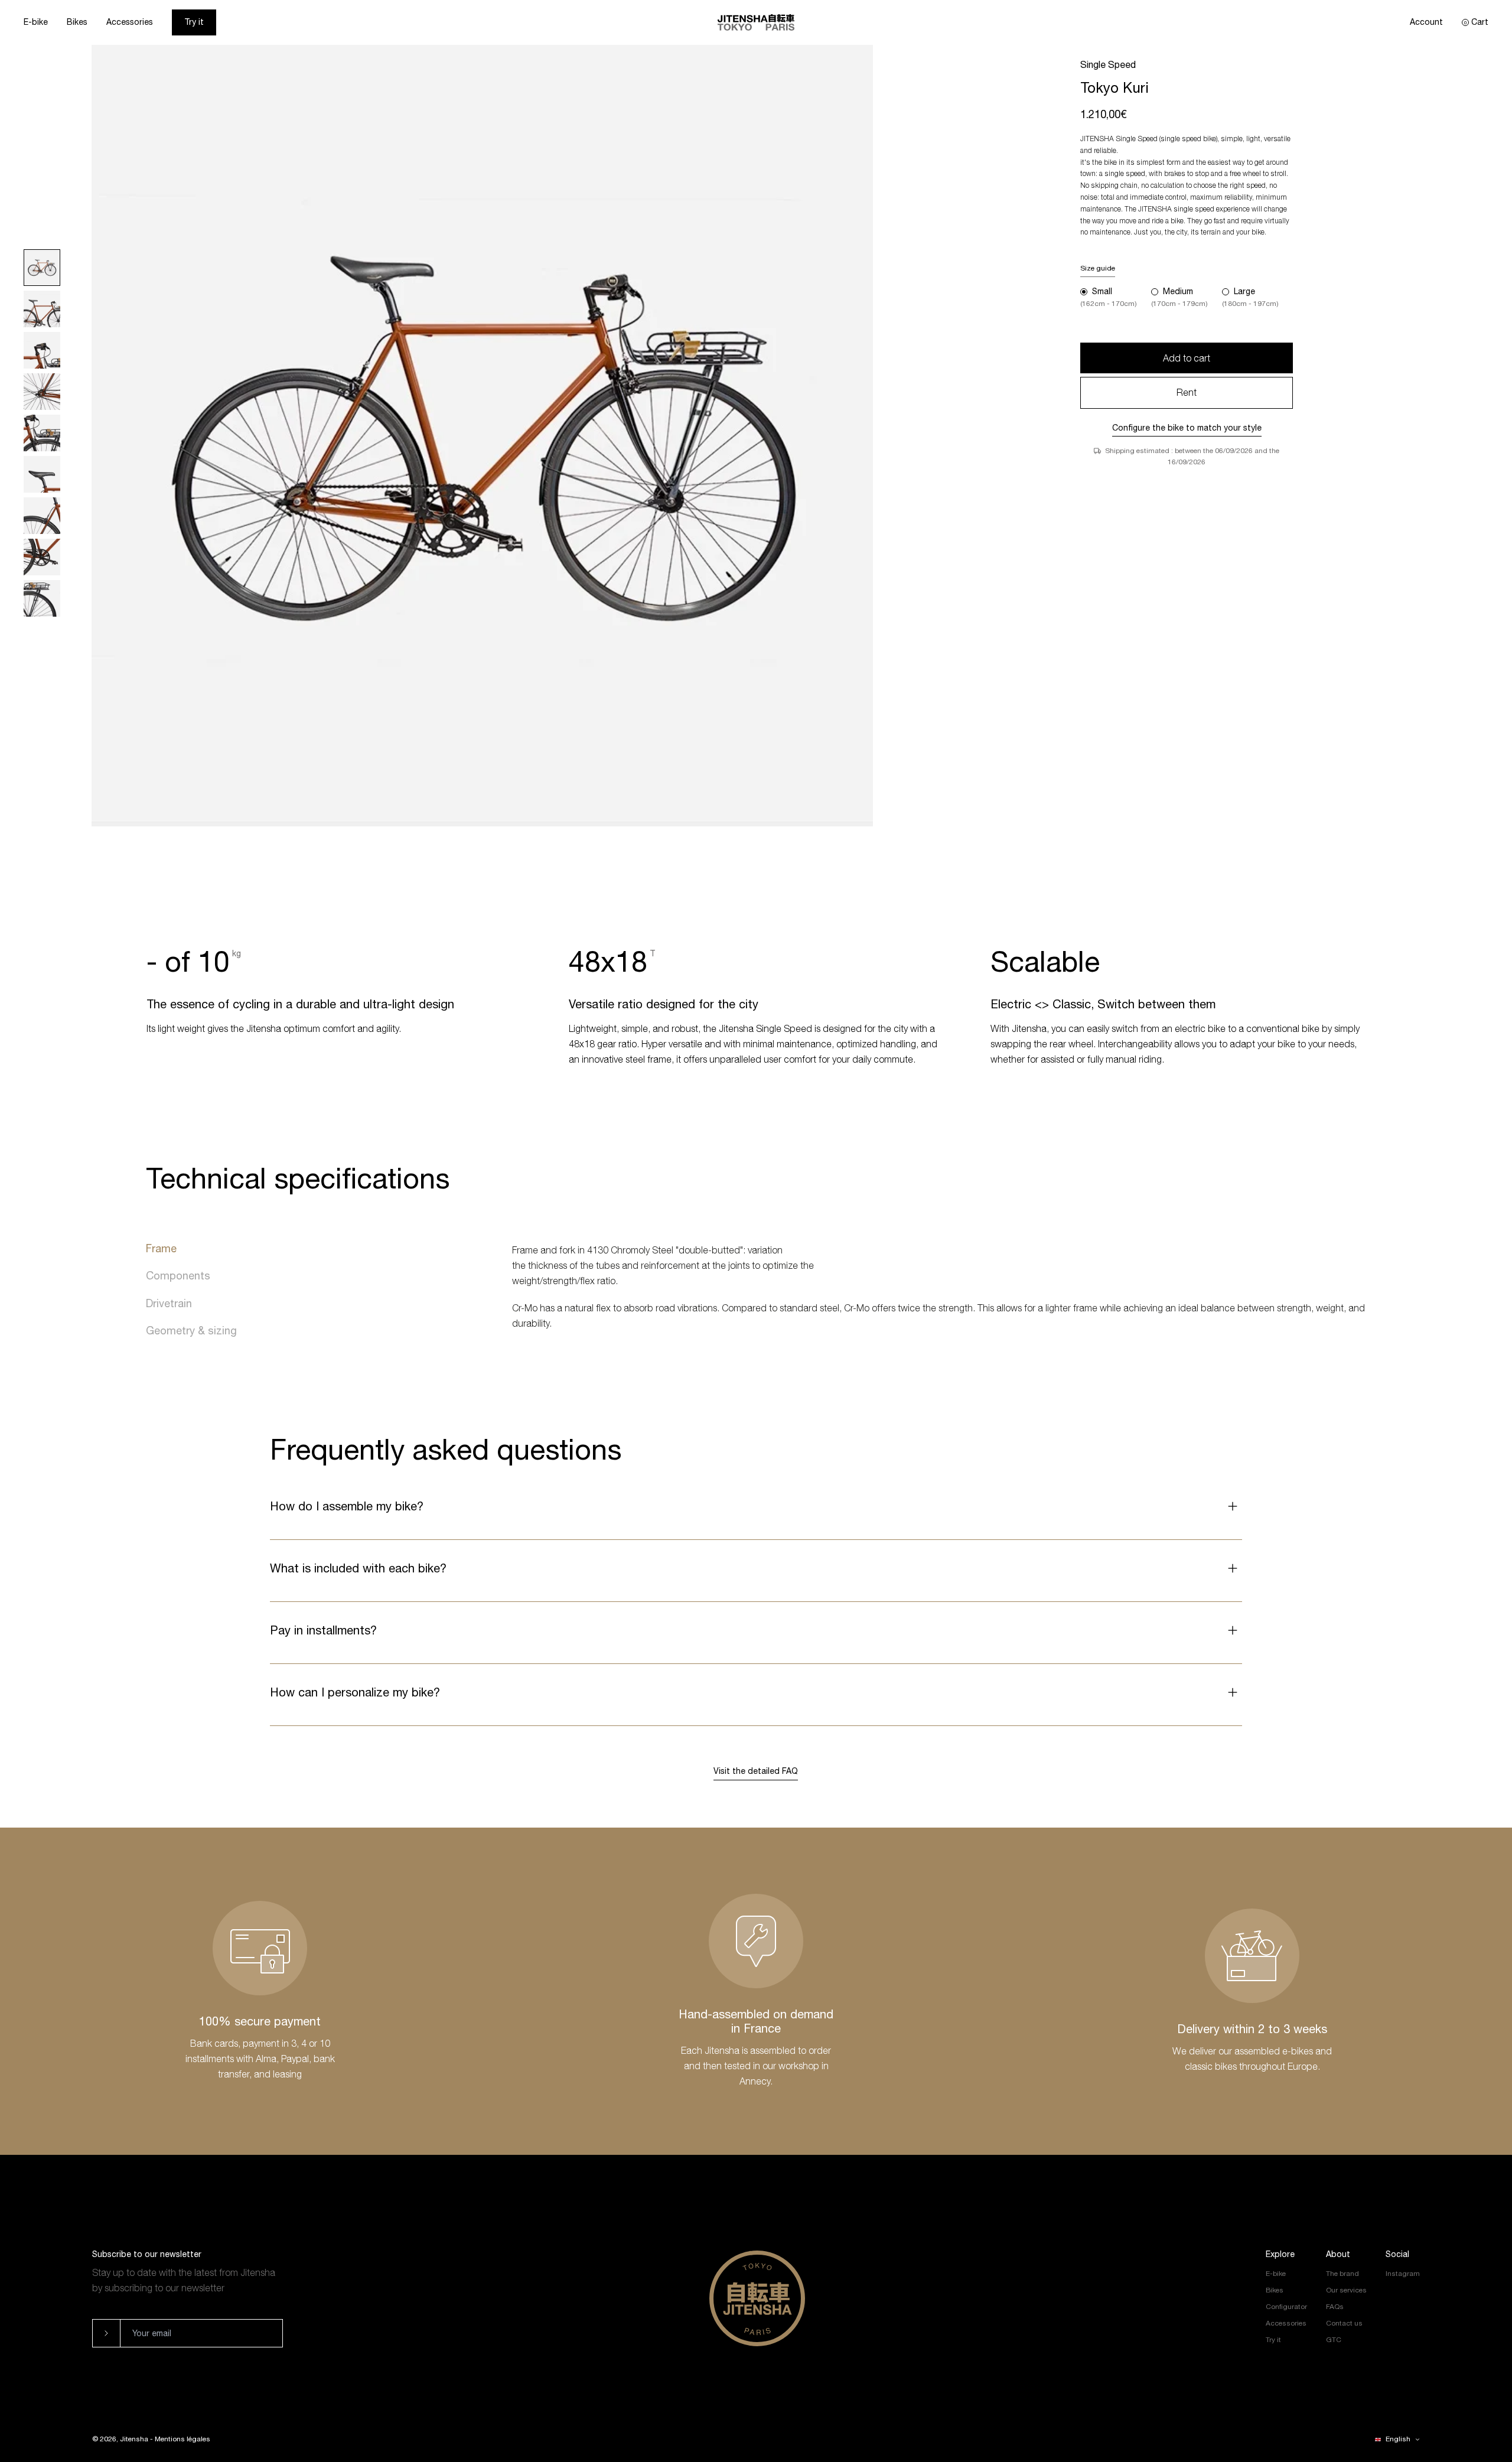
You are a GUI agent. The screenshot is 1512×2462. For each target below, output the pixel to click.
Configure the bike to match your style (1187, 428)
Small (1102, 291)
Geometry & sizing (191, 1331)
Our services (1346, 2290)
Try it (194, 22)
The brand (1342, 2274)
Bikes (77, 22)
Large (1244, 291)
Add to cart (1187, 358)
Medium (1178, 291)
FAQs (1335, 2307)
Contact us (1344, 2323)
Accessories (130, 22)
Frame (161, 1248)
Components (178, 1276)
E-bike (36, 22)
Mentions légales (183, 2439)
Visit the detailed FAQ (756, 1771)
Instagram (1403, 2274)
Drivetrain (169, 1303)
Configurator (1286, 2307)
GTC (1334, 2340)
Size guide (1098, 268)
